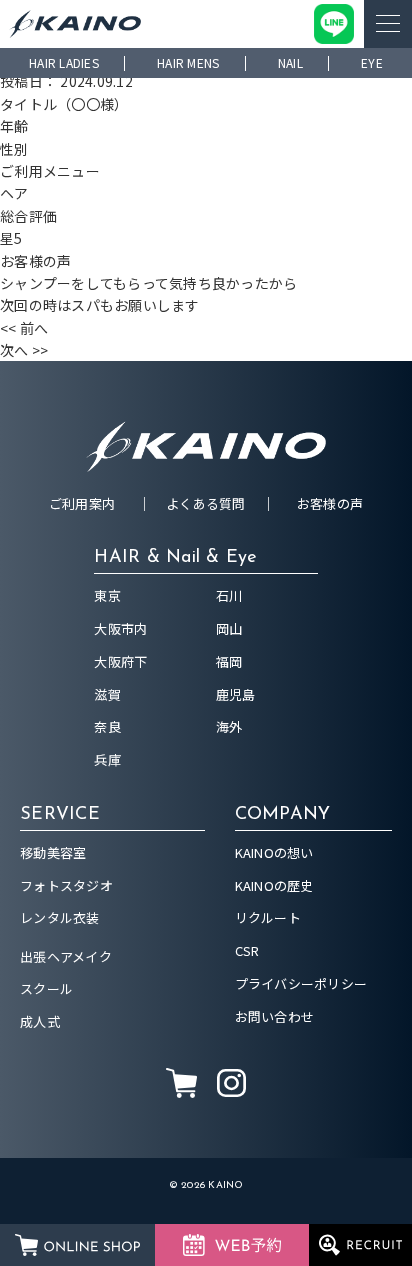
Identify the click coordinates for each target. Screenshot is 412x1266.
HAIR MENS (188, 62)
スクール (46, 988)
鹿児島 (236, 694)
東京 (107, 595)
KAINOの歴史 (274, 885)
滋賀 (107, 694)
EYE (372, 62)
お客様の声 (330, 503)
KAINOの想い (274, 852)
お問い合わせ (275, 1016)
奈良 (107, 726)
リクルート (268, 917)
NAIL (290, 62)
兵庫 (107, 759)
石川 (229, 595)
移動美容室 (53, 852)
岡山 (229, 628)
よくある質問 (206, 503)
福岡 (229, 661)
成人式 (40, 1021)
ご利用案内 (82, 503)
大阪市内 (120, 628)
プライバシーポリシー (301, 983)
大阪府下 (120, 661)
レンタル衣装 (60, 917)
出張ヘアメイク (66, 956)
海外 (229, 726)
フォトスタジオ (66, 885)
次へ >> (24, 350)
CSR (247, 950)
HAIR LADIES (64, 62)
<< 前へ (24, 328)
